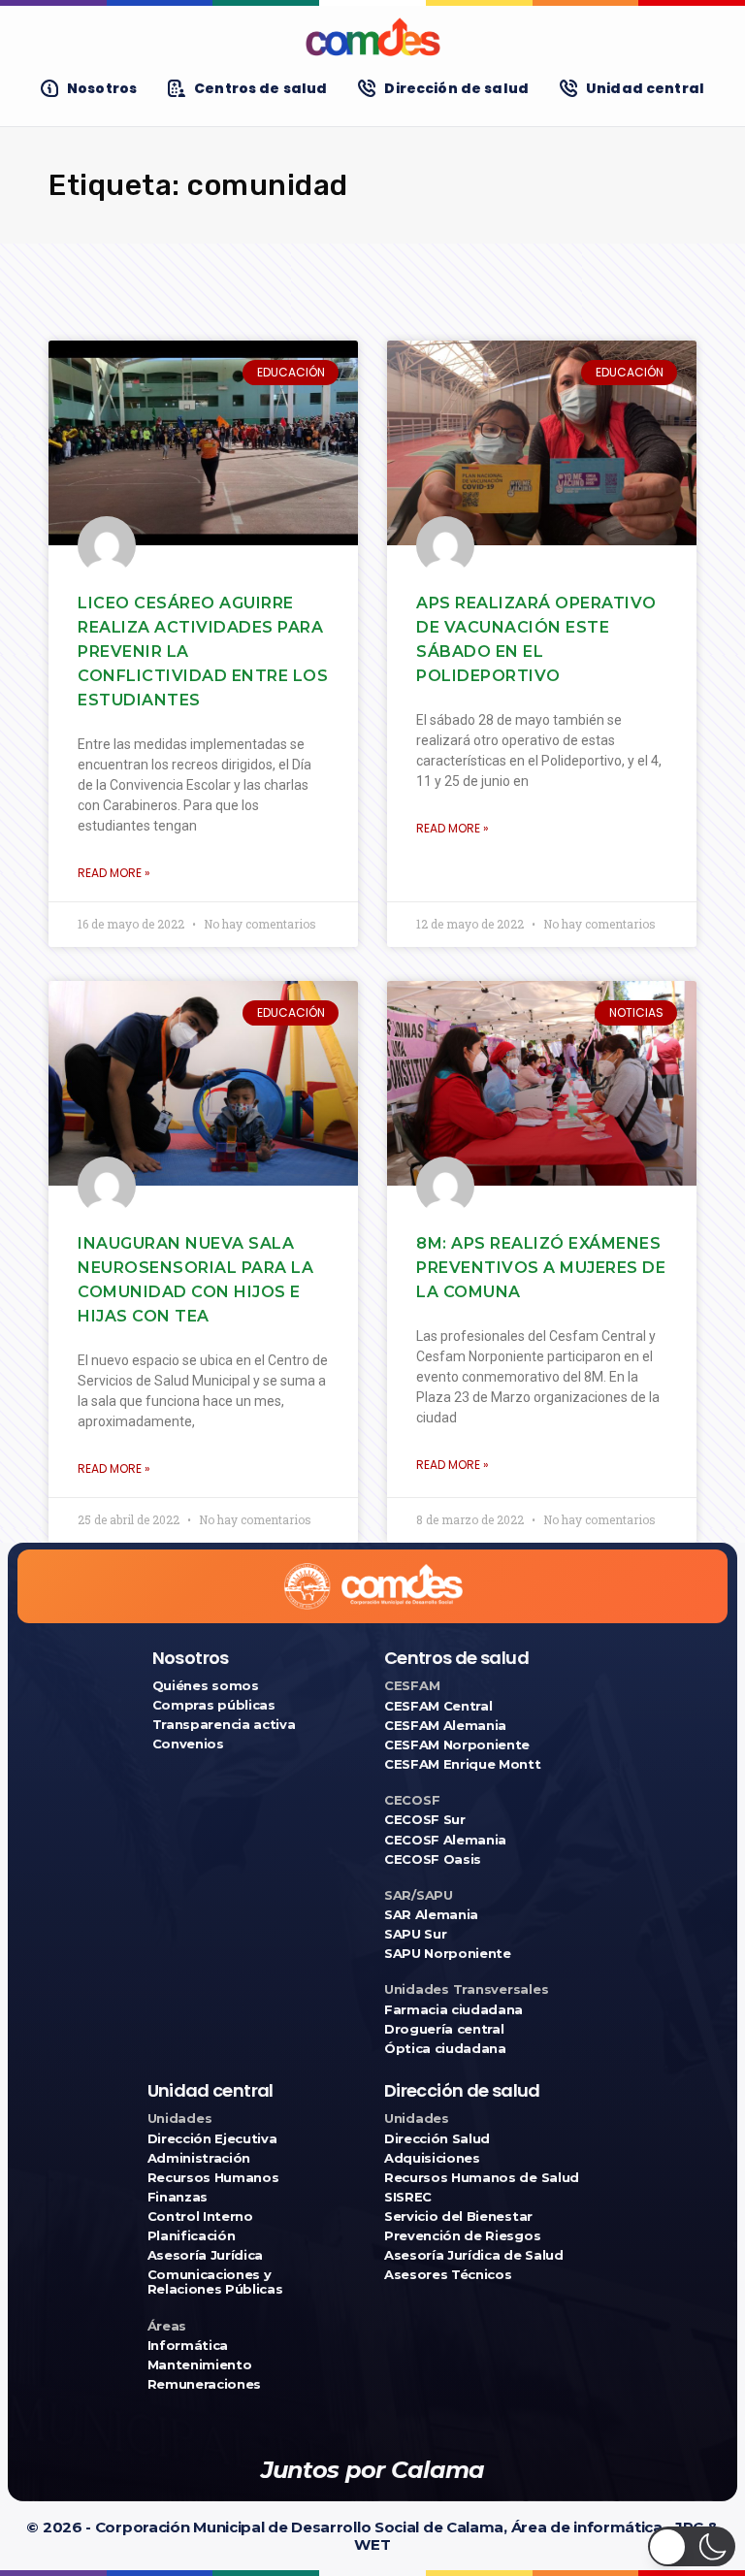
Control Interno (200, 2217)
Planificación (192, 2236)
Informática (188, 2346)
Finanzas (178, 2197)
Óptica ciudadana (445, 2049)
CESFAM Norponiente (457, 1745)
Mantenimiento (200, 2365)
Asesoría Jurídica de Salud (474, 2255)
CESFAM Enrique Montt (463, 1764)
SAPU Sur (415, 1934)
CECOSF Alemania (445, 1840)
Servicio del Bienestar (458, 2217)
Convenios (188, 1744)
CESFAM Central (438, 1706)
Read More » (114, 873)
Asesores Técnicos (448, 2275)
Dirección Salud (437, 2139)
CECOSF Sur (425, 1820)
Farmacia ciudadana (453, 2010)
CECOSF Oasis (433, 1859)
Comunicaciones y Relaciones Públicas (215, 2282)
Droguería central (444, 2029)
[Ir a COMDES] (372, 37)
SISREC (408, 2197)
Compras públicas (214, 1705)
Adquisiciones (432, 2158)
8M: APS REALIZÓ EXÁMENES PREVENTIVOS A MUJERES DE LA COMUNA (541, 1268)
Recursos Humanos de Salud (482, 2178)
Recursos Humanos (213, 2178)
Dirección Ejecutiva (212, 2139)
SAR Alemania (431, 1915)
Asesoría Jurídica (205, 2255)
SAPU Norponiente (448, 1954)
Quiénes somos (206, 1686)
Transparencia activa (224, 1725)
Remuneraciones (204, 2384)
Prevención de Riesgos (462, 2236)
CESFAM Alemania (445, 1726)
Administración (199, 2158)
